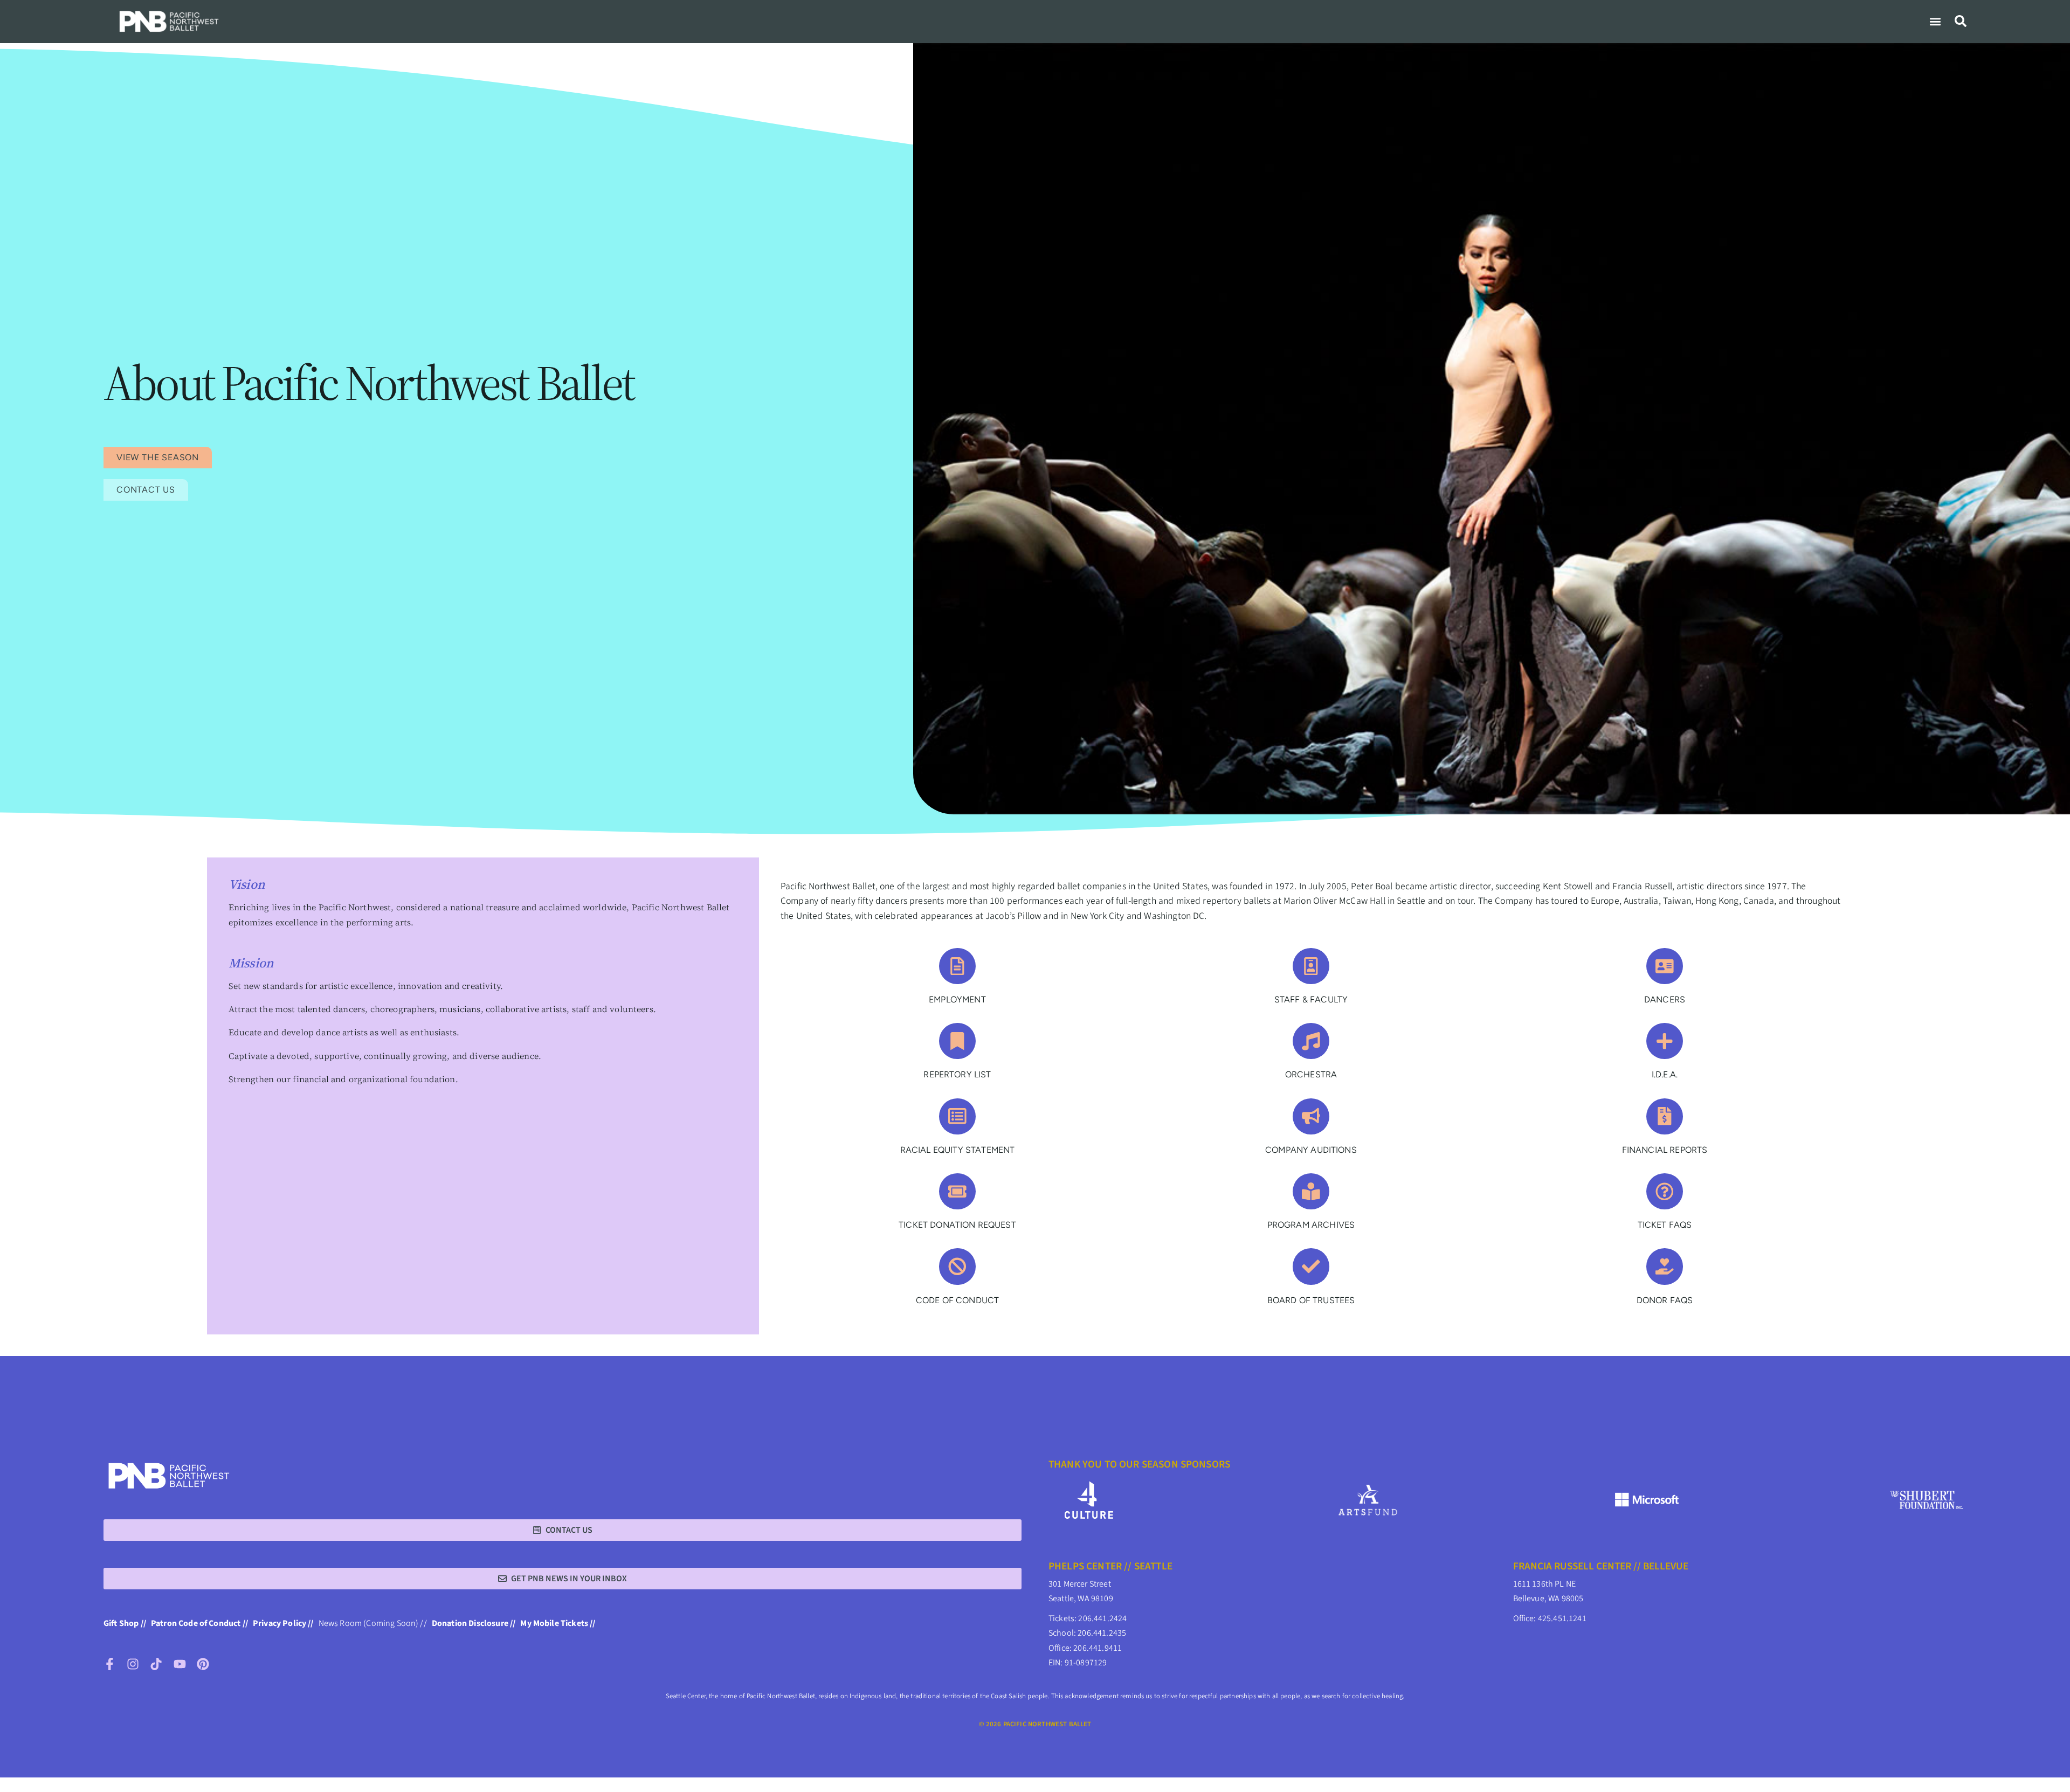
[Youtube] (180, 1664)
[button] (1935, 21)
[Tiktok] (156, 1664)
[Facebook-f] (110, 1664)
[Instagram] (133, 1664)
